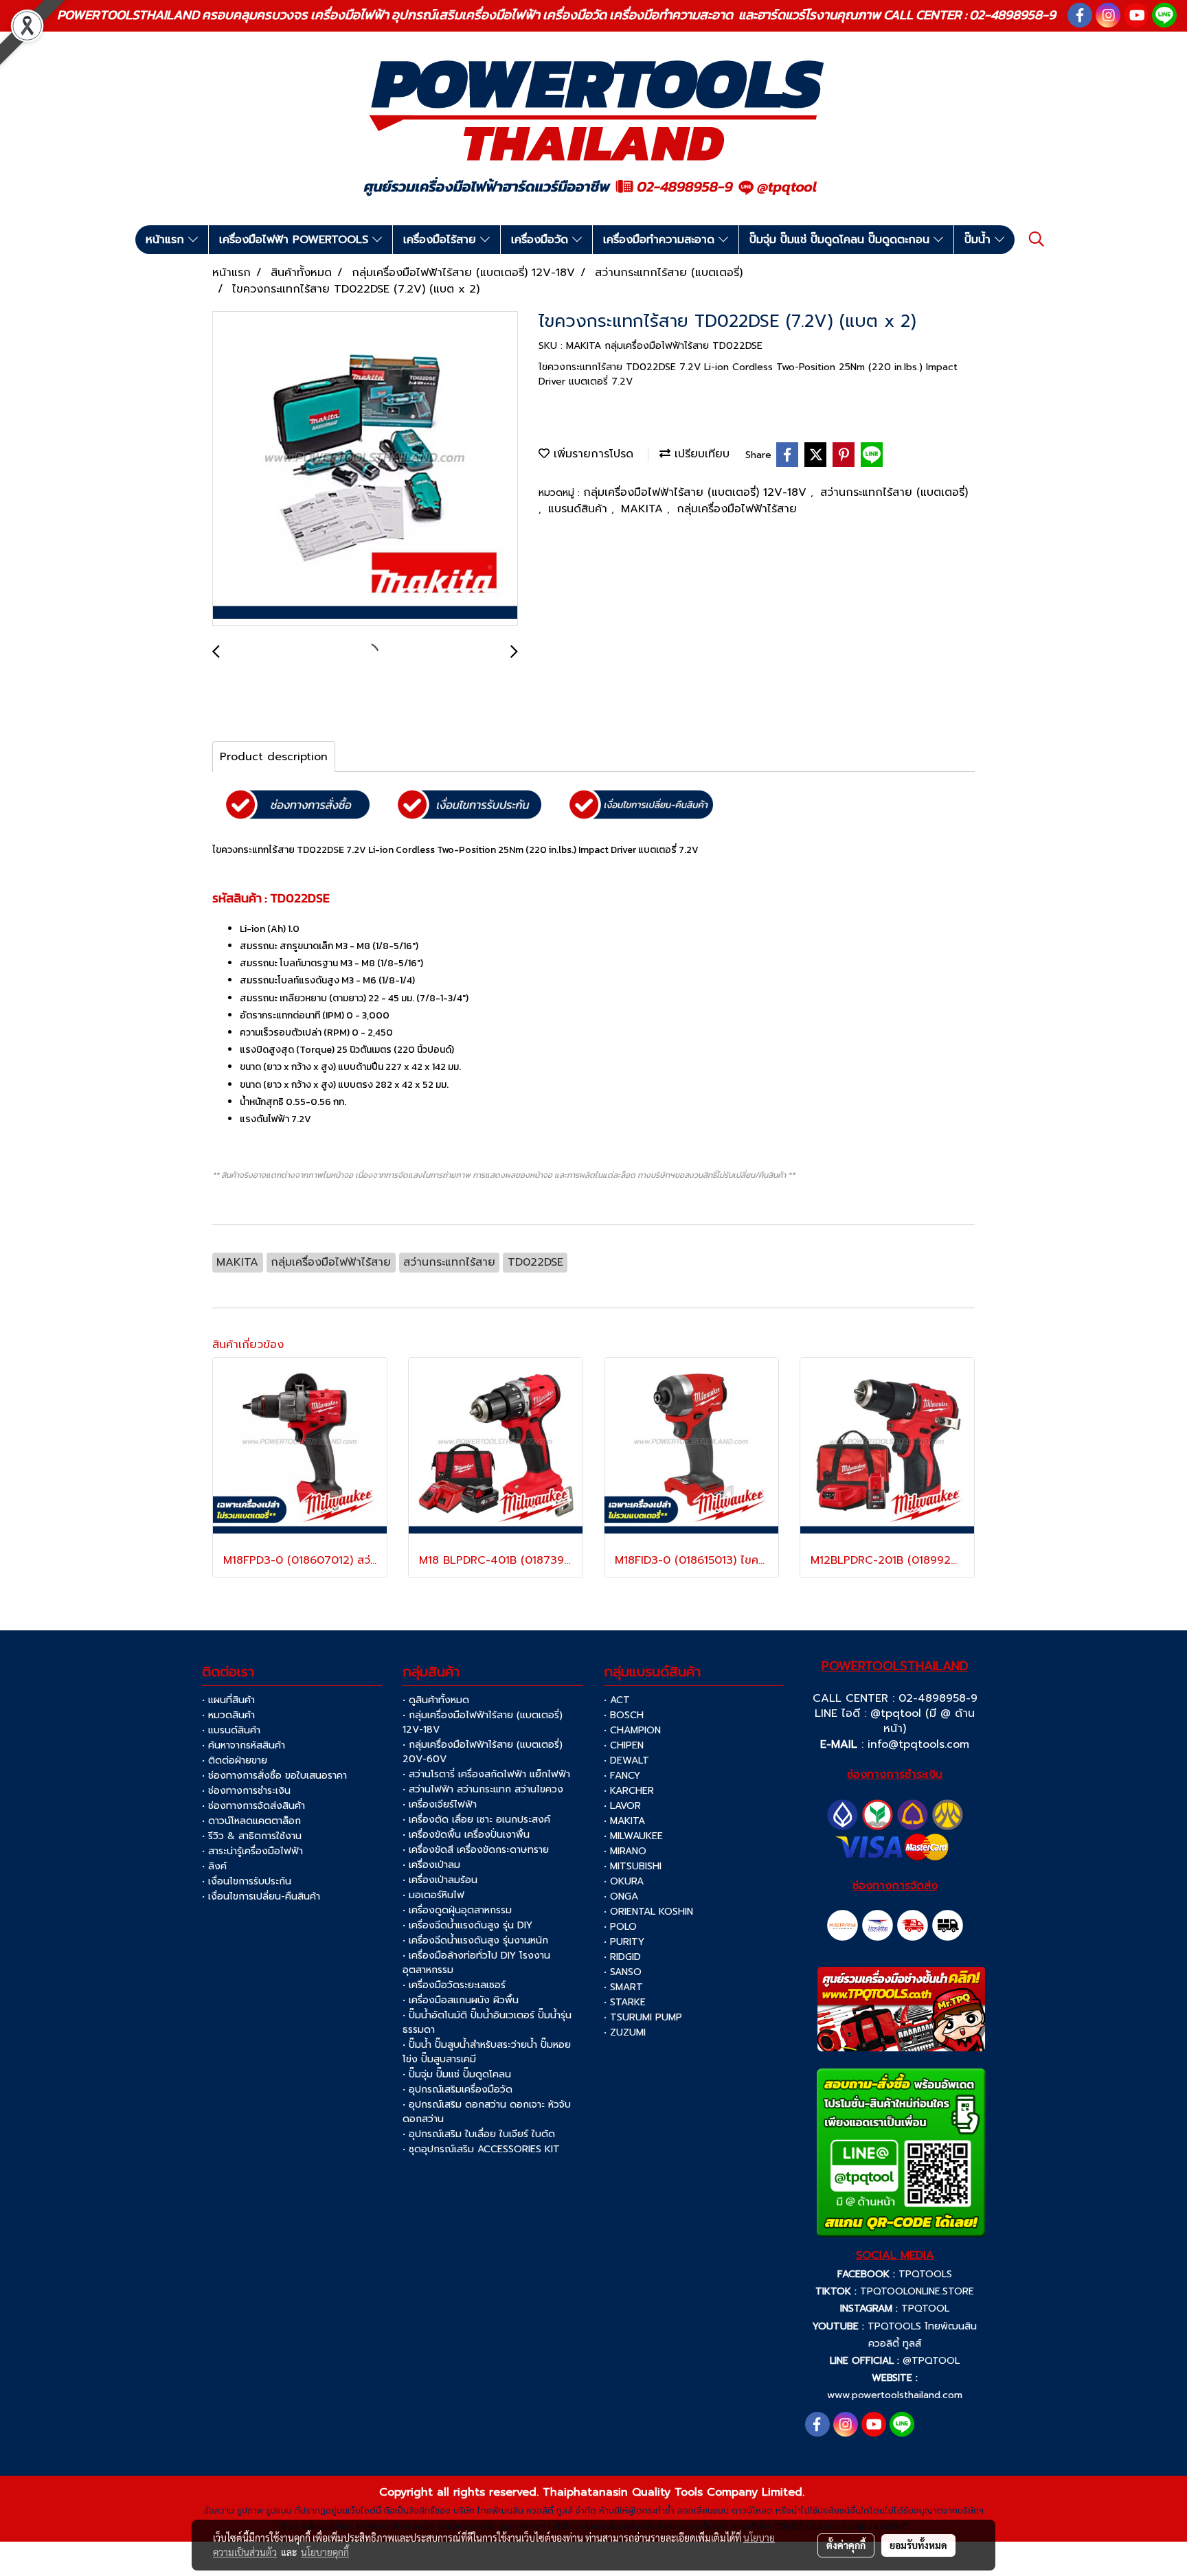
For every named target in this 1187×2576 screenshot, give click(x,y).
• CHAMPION (632, 1730)
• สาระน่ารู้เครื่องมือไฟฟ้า (252, 1851)
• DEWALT (626, 1760)
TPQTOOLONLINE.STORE (917, 2291)
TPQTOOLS (925, 2274)
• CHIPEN (624, 1745)
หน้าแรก (167, 240)
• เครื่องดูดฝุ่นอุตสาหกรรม (457, 1910)
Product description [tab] (274, 757)
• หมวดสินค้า (228, 1715)
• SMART (623, 1987)
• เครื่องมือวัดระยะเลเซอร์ (454, 1985)
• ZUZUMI (625, 2032)
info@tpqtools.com (918, 1744)
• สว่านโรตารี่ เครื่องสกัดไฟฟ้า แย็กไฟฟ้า (486, 1774)
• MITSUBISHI (633, 1866)
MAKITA (644, 509)
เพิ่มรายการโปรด (591, 454)
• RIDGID (622, 1957)
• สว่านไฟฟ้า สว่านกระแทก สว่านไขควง (483, 1789)
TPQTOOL (925, 2309)
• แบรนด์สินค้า (231, 1730)
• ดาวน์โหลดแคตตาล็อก (251, 1821)
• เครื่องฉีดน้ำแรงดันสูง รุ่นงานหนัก (475, 1940)
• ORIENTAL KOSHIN (648, 1912)
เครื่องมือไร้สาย (442, 240)
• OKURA (624, 1881)
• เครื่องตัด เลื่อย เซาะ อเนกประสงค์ (476, 1820)
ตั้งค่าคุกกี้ (846, 2545)
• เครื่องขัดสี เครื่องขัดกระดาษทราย (476, 1850)
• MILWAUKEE (633, 1836)
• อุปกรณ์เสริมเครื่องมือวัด (457, 2089)
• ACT (617, 1700)
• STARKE (625, 2002)
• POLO (620, 1927)
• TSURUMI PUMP (643, 2017)
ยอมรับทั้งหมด (918, 2545)
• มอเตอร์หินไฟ (433, 1895)
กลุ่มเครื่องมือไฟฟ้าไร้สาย (737, 509)
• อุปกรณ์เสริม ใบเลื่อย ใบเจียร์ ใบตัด (479, 2134)
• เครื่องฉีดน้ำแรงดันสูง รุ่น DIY (467, 1925)
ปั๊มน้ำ (980, 240)
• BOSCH (624, 1715)
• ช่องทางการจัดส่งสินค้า (253, 1806)
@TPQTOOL (931, 2361)
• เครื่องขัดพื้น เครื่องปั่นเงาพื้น (466, 1835)
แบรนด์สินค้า (580, 509)
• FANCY (622, 1776)
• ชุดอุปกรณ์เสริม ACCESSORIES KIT (481, 2149)
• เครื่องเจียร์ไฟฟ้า (440, 1804)
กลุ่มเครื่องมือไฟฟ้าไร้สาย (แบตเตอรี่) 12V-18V (697, 492)
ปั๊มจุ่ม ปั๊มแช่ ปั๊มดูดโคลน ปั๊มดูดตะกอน (841, 240)
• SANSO (623, 1972)
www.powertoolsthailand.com (895, 2395)
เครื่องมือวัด (542, 240)
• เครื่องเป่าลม (431, 1865)
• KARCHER (629, 1791)
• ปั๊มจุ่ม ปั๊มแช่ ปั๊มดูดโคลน (457, 2074)
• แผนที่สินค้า (228, 1700)
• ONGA (621, 1896)
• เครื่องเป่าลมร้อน (440, 1880)
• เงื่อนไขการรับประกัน (247, 1881)
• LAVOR (622, 1806)
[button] (1037, 239)
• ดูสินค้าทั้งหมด (436, 1700)
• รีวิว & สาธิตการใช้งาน (252, 1836)
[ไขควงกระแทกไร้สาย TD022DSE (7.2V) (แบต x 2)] (365, 469)
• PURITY (624, 1942)
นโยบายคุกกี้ (325, 2552)
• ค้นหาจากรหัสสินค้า (244, 1745)
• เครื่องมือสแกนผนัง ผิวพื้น (461, 2000)
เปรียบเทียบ (700, 454)
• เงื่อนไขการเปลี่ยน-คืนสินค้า (261, 1896)
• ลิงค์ (214, 1866)
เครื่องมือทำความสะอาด (661, 240)
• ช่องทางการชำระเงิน (246, 1791)
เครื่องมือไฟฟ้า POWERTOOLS (296, 240)
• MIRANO (625, 1851)
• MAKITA (624, 1821)
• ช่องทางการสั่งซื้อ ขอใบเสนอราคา (274, 1776)
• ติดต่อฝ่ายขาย (235, 1760)
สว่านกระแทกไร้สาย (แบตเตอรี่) (894, 492)
